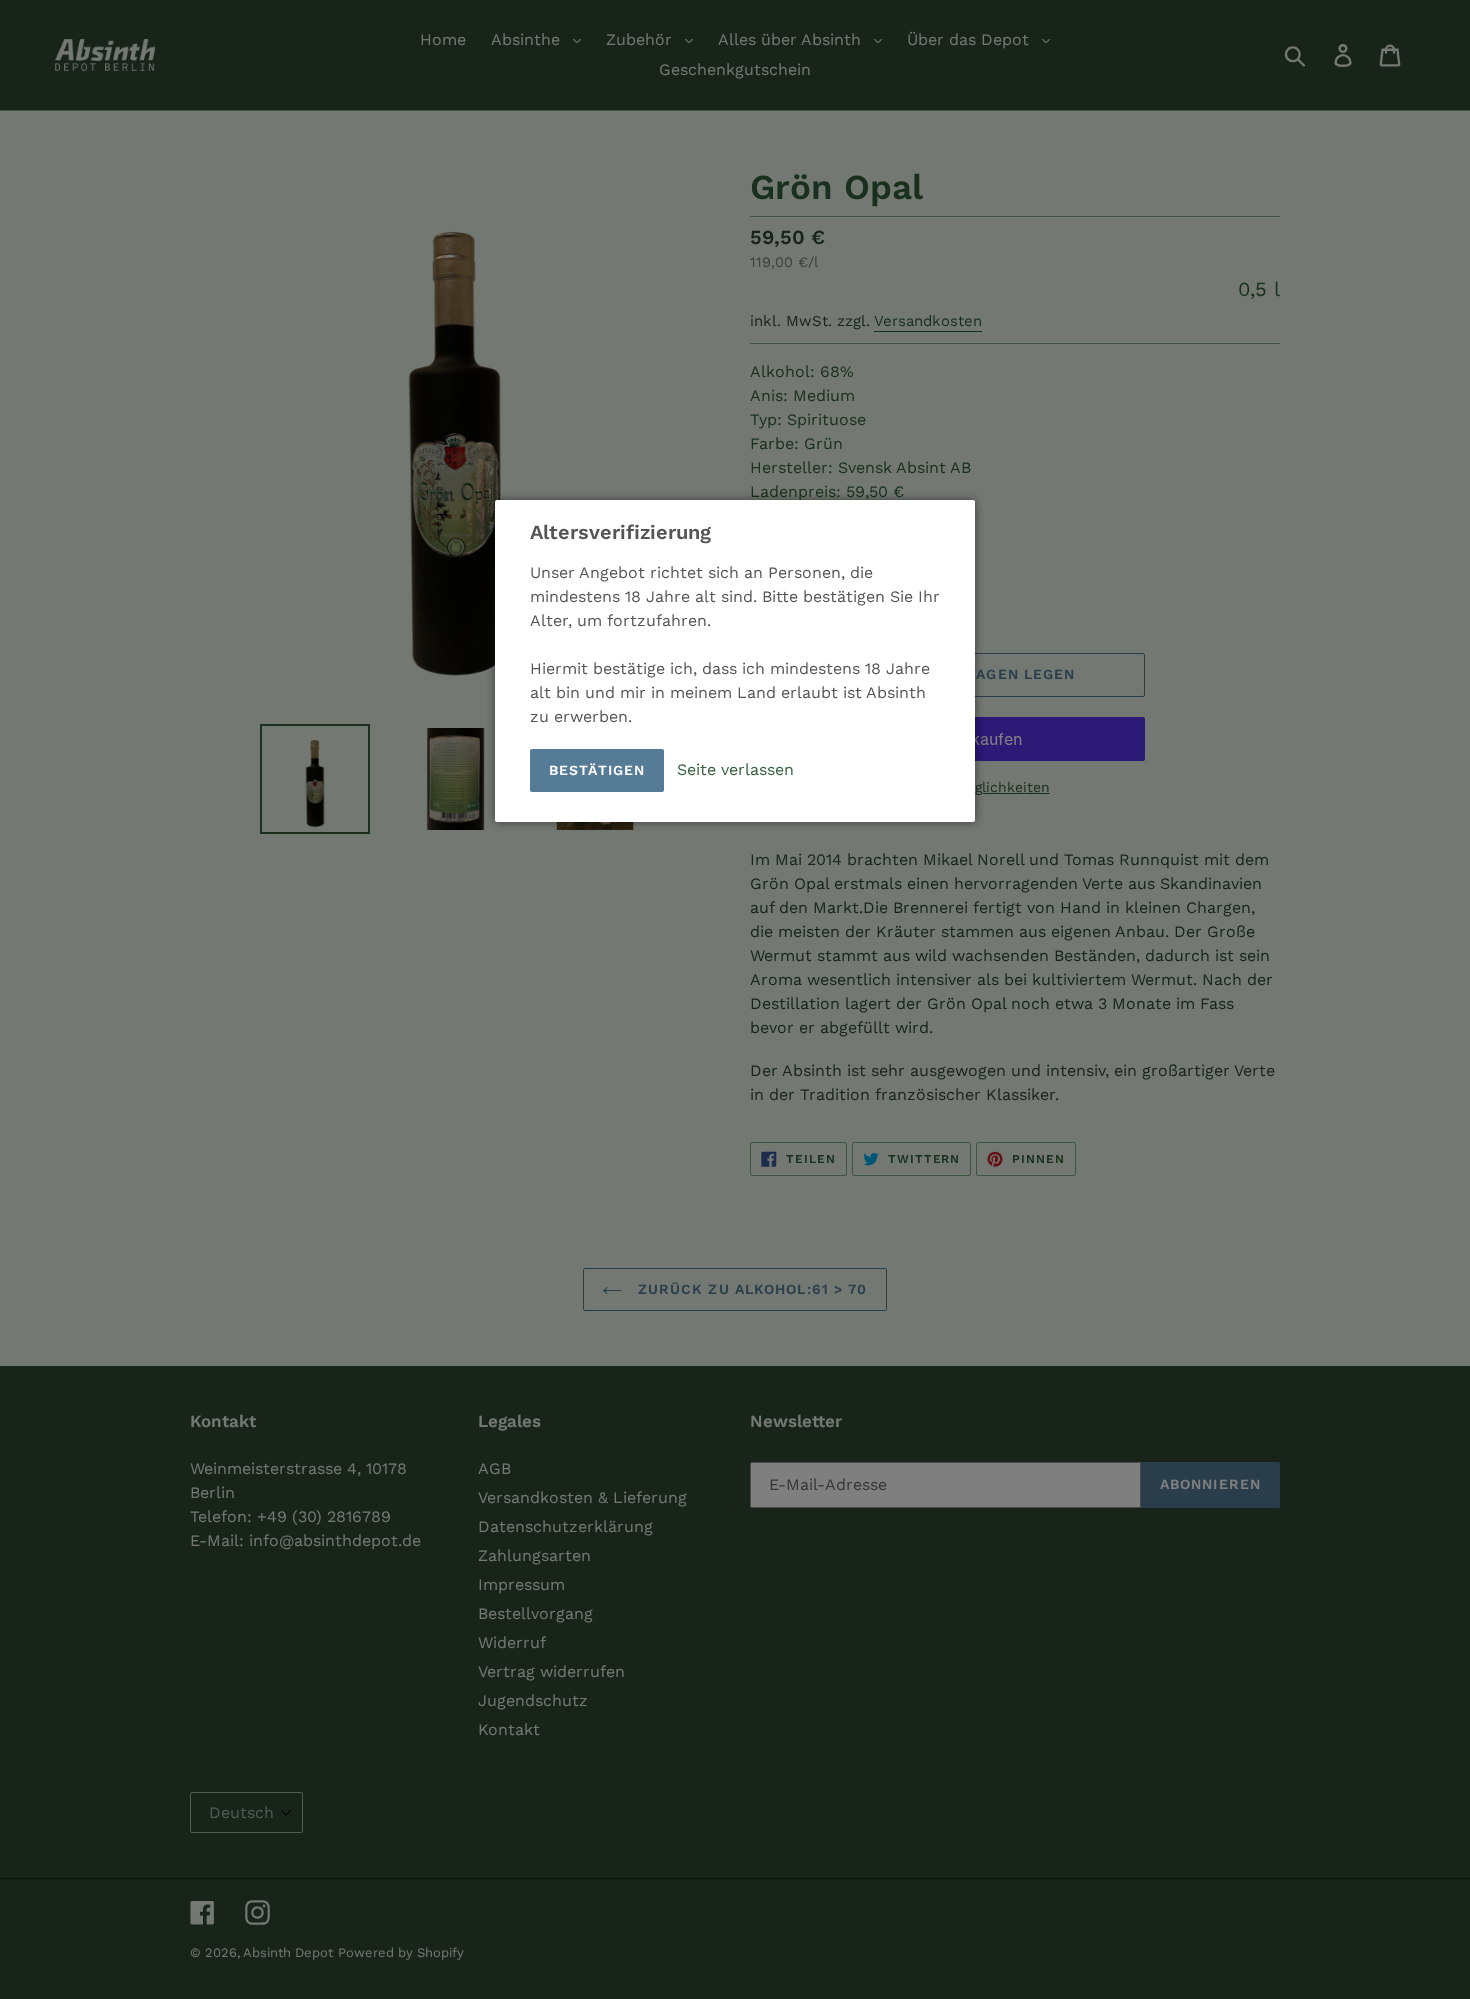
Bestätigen (597, 770)
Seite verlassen (735, 768)
